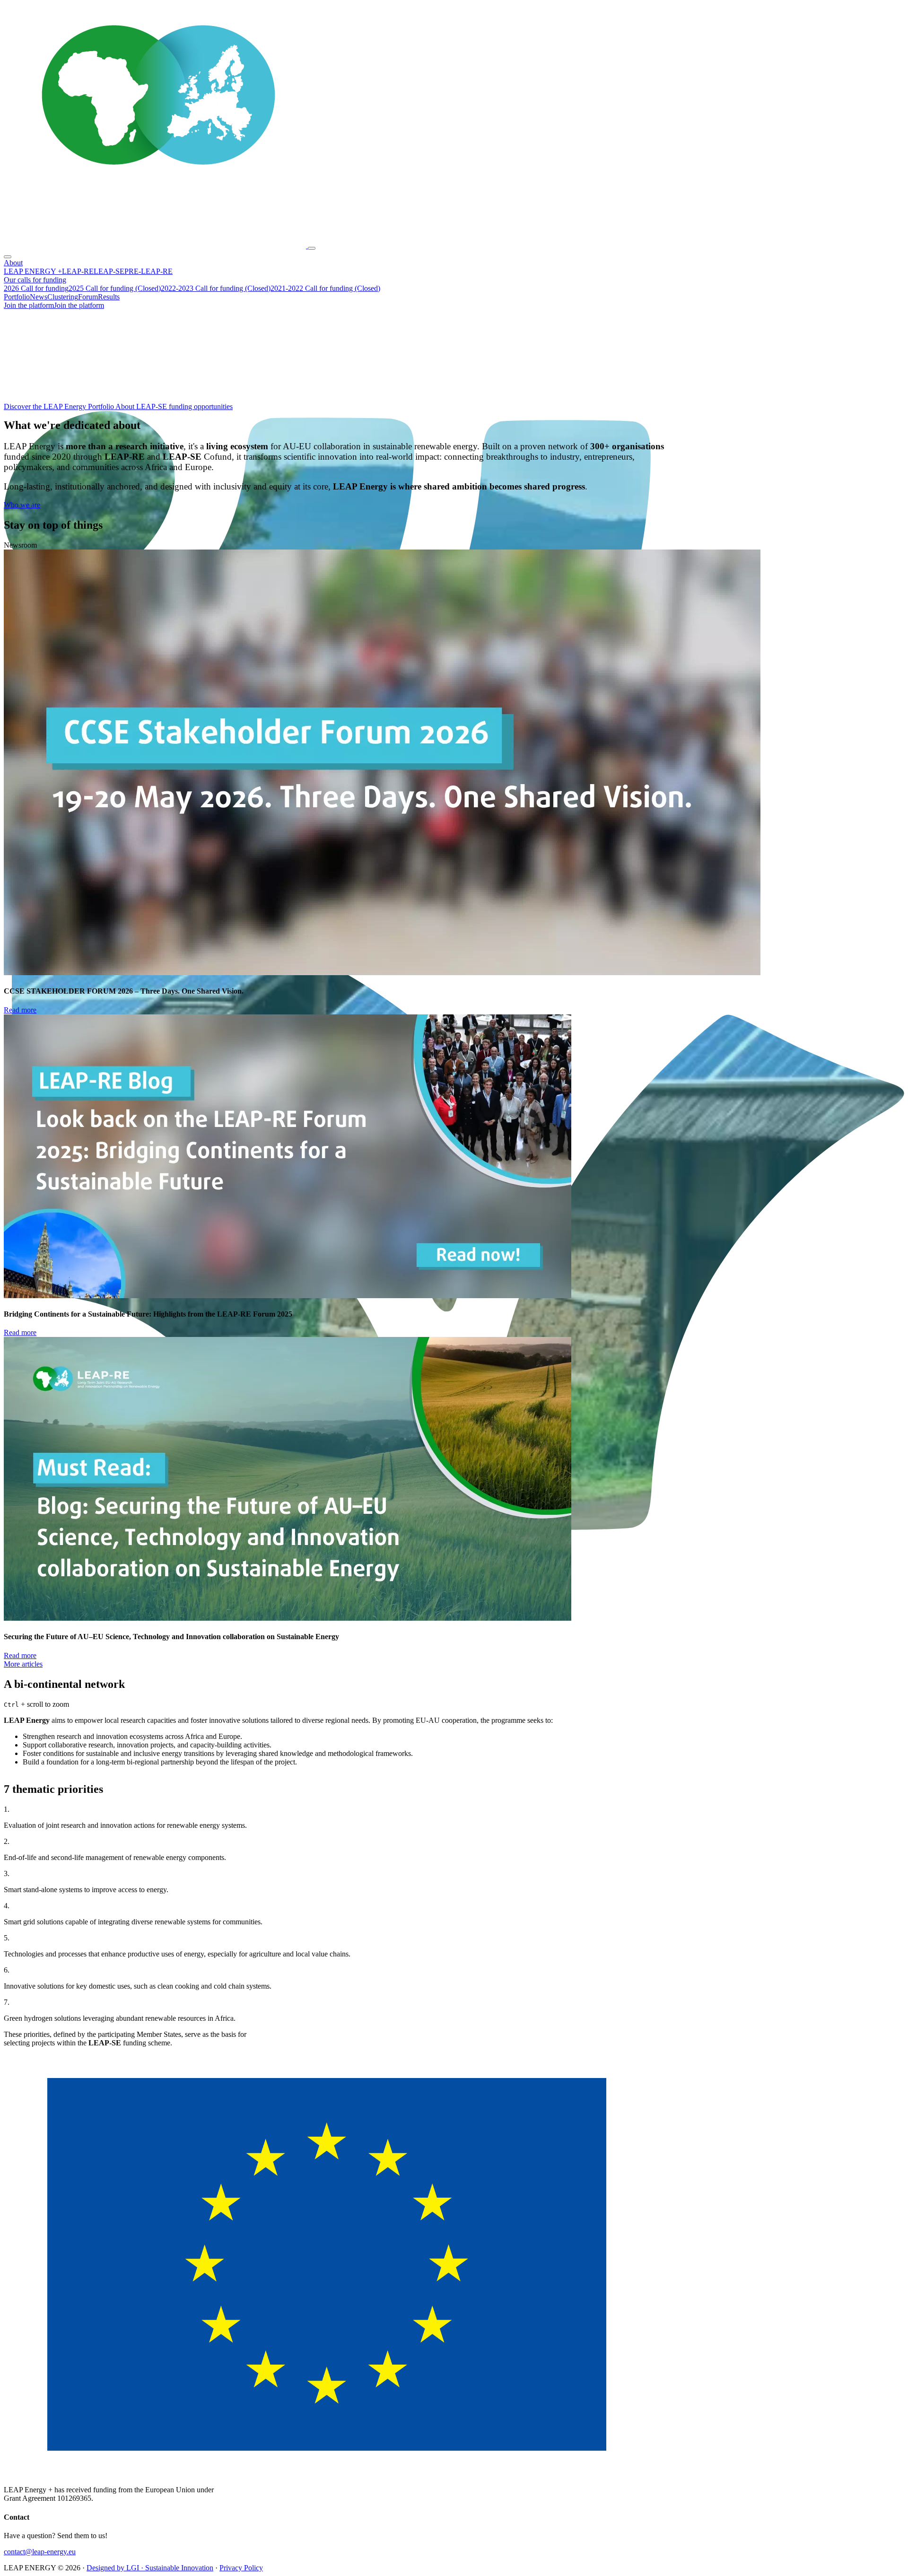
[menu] (312, 248)
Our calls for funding (35, 280)
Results (109, 297)
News (39, 297)
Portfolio (17, 297)
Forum (88, 297)
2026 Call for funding (36, 288)
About (13, 263)
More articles (23, 1664)
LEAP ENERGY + (33, 271)
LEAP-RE (78, 271)
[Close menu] (8, 257)
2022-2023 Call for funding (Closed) (216, 288)
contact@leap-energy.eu (40, 2552)
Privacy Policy (241, 2568)
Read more (20, 1010)
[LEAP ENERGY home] (156, 246)
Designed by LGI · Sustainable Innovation (150, 2568)
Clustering (63, 297)
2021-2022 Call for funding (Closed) (325, 288)
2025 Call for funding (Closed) (115, 288)
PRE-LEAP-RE (148, 271)
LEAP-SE (109, 271)
